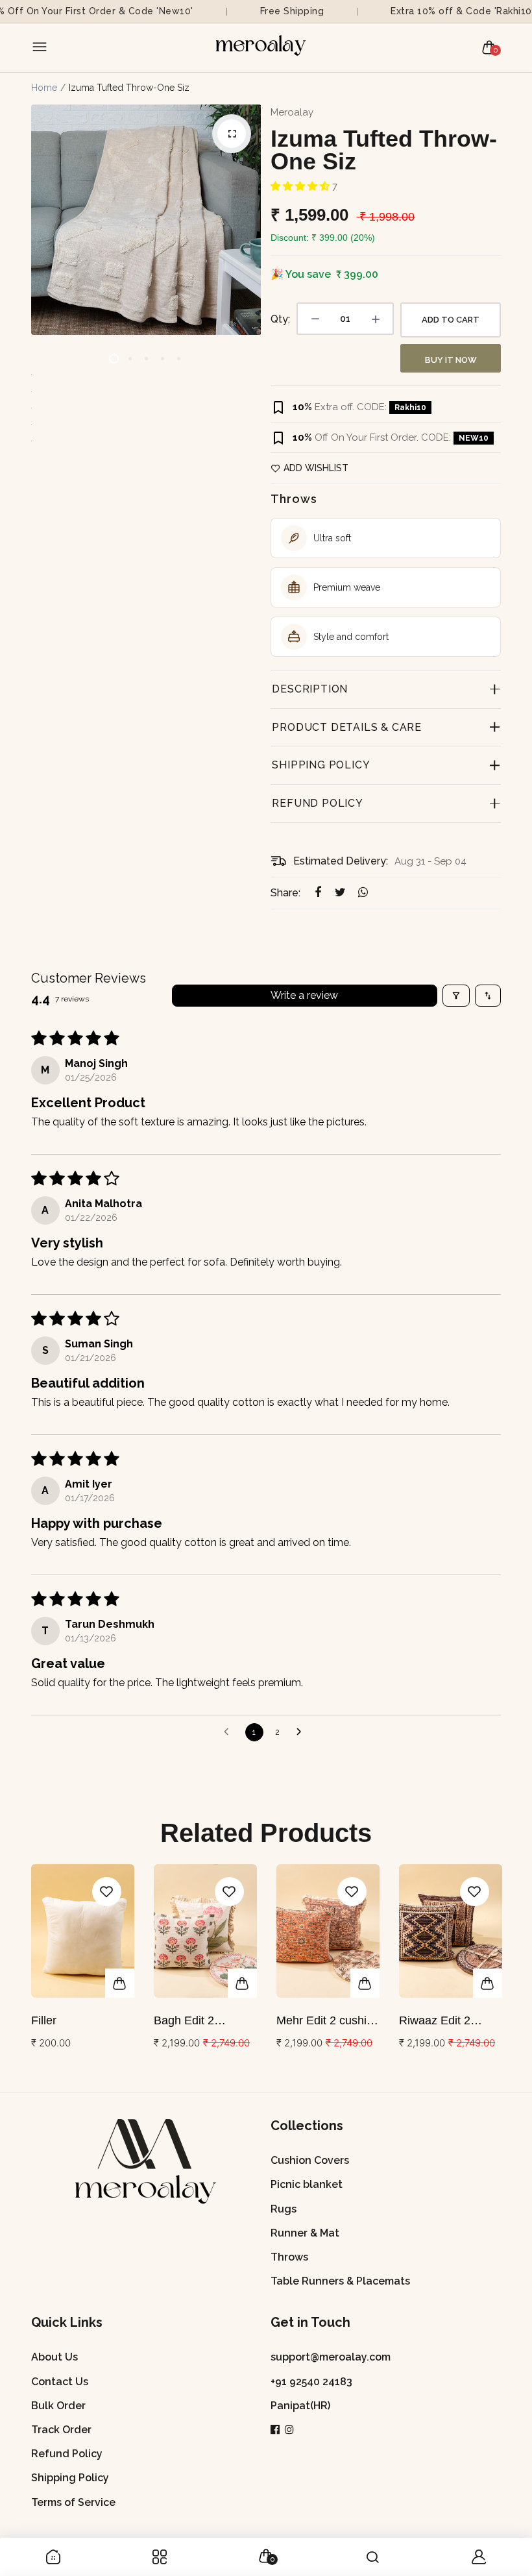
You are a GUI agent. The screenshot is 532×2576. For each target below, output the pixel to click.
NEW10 (474, 438)
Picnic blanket (307, 2184)
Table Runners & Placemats (340, 2281)
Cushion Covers (310, 2160)
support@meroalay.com (331, 2357)
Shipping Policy (321, 765)
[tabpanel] (146, 220)
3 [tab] (146, 359)
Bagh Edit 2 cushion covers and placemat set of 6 (204, 2021)
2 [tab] (130, 359)
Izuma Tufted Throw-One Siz (384, 150)
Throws (289, 2257)
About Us (54, 2357)
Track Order (61, 2430)
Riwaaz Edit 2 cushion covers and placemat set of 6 (449, 2021)
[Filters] (456, 996)
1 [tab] (114, 359)
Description (310, 689)
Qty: (280, 319)
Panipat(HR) (300, 2406)
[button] (301, 186)
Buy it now (451, 360)
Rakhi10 (410, 408)
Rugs (284, 2209)
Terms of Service (73, 2502)
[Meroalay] (263, 48)
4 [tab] (163, 359)
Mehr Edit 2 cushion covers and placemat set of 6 (328, 2021)
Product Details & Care (347, 727)
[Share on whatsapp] (363, 893)
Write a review (304, 995)
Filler (44, 2020)
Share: (285, 893)
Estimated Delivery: (341, 861)
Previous (30, 1971)
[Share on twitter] (340, 893)
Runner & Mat (305, 2233)
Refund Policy (317, 803)
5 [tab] (179, 359)
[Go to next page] (302, 1732)
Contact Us (60, 2382)
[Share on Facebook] (318, 893)
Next (502, 1971)
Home (44, 88)
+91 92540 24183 (311, 2382)
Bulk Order (58, 2406)
